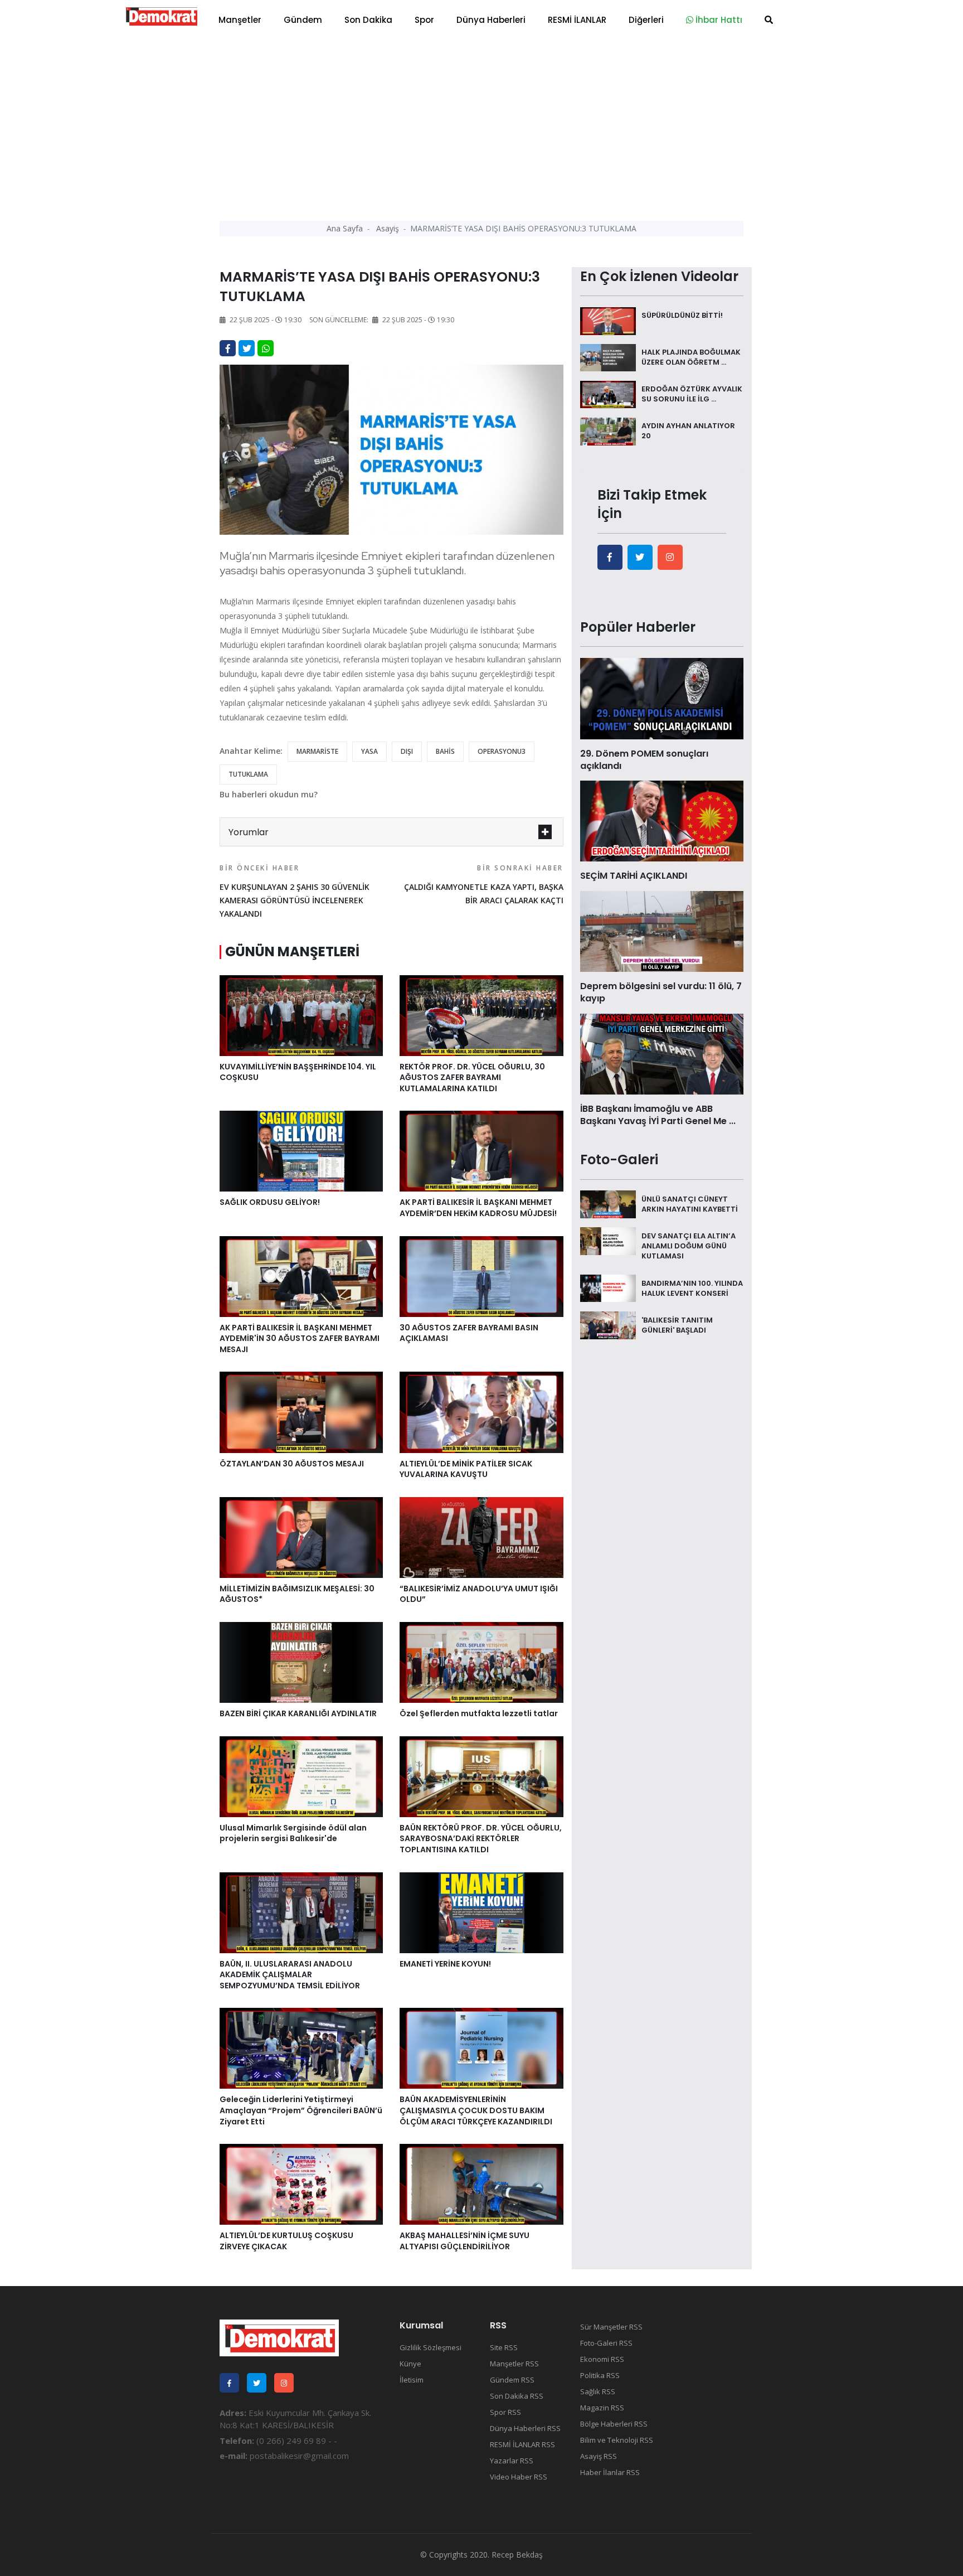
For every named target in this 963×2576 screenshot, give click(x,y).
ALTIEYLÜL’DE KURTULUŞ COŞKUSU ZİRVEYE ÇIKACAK (286, 2241)
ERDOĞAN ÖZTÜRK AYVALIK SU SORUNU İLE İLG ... (692, 394)
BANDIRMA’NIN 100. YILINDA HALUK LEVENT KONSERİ (692, 1288)
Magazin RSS (602, 2408)
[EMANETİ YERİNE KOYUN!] (481, 1911)
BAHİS (445, 751)
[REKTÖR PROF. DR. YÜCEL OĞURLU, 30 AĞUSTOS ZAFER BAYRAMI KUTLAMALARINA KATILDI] (481, 1014)
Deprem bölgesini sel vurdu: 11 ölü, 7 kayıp (661, 992)
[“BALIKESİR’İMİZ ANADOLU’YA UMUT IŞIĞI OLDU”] (481, 1537)
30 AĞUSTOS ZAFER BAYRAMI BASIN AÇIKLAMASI (469, 1333)
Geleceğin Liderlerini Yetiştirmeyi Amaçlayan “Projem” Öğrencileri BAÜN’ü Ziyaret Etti (301, 2110)
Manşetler (240, 20)
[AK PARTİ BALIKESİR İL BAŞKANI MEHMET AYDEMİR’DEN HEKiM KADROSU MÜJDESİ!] (481, 1150)
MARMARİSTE (317, 751)
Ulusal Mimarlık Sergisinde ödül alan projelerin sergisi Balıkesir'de (293, 1833)
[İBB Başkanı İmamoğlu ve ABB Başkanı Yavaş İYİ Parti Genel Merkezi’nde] (662, 1053)
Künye (410, 2364)
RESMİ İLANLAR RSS (522, 2444)
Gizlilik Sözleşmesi (431, 2347)
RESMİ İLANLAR (577, 20)
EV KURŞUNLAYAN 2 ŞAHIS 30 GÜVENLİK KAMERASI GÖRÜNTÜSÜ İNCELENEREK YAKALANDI (295, 891)
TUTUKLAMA (248, 774)
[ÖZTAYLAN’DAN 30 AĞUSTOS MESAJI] (301, 1411)
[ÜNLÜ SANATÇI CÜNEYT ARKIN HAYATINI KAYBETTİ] (608, 1203)
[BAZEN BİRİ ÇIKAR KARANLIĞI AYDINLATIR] (301, 1662)
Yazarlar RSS (512, 2461)
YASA (369, 751)
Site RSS (504, 2347)
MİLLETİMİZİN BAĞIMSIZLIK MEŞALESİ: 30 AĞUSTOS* (297, 1594)
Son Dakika (368, 20)
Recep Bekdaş (517, 2555)
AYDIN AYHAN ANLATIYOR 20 (688, 431)
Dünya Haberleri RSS (525, 2428)
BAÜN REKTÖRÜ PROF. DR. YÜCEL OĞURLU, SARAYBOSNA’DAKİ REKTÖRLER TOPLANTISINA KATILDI (481, 1839)
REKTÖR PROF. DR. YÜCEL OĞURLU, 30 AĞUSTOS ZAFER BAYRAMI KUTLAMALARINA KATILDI (472, 1078)
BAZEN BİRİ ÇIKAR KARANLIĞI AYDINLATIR (298, 1713)
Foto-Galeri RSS (606, 2343)
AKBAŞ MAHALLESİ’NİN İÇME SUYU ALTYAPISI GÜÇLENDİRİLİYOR (465, 2241)
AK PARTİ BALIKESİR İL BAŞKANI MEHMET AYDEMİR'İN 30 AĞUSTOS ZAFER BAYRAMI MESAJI (300, 1338)
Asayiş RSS (599, 2456)
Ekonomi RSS (602, 2359)
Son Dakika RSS (517, 2396)
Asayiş (388, 228)
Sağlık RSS (598, 2391)
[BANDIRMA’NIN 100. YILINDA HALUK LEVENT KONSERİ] (608, 1287)
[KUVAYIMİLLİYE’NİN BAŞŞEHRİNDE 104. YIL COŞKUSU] (301, 1014)
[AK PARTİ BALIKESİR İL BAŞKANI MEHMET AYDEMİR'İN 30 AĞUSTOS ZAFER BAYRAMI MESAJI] (301, 1275)
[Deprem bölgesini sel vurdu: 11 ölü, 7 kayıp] (662, 931)
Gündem (303, 20)
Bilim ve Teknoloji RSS (617, 2440)
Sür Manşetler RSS (611, 2327)
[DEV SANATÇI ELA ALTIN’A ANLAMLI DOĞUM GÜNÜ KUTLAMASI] (608, 1240)
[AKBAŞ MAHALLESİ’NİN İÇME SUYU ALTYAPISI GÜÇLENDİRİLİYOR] (481, 2183)
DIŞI (407, 751)
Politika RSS (600, 2375)
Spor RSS (505, 2412)
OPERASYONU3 (502, 751)
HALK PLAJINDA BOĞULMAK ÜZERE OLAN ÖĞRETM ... (691, 357)
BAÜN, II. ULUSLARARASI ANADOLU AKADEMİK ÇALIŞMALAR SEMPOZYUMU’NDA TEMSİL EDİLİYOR (290, 1975)
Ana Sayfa (345, 228)
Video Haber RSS (519, 2477)
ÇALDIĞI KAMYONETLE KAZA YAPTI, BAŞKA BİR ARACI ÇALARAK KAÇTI (483, 884)
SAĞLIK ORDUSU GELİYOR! (270, 1202)
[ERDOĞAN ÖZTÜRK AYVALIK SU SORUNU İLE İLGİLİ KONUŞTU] (608, 394)
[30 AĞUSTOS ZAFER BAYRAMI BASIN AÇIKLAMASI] (481, 1275)
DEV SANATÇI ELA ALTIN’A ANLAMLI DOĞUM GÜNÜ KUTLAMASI (689, 1245)
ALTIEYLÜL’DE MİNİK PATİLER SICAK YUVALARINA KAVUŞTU (466, 1469)
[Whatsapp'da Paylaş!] (266, 348)
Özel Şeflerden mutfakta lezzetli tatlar (479, 1713)
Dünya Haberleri (491, 20)
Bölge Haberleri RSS (614, 2424)
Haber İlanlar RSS (610, 2472)
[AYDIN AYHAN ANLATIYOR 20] (608, 430)
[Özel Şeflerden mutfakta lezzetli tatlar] (481, 1662)
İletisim (412, 2380)
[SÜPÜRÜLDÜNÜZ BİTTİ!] (608, 320)
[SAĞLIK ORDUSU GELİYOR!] (301, 1150)
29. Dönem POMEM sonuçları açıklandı (644, 760)
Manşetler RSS (514, 2364)
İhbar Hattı (718, 20)
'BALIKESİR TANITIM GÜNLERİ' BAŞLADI (677, 1325)
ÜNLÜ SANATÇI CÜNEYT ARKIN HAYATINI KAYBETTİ (690, 1204)
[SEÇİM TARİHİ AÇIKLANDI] (662, 820)
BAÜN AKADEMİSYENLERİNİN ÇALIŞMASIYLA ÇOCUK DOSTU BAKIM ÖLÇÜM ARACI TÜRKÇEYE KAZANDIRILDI (476, 2110)
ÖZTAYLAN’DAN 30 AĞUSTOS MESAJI (292, 1464)
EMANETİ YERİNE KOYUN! (445, 1964)
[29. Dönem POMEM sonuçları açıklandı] (662, 698)
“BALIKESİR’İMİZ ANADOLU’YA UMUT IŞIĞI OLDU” (479, 1594)
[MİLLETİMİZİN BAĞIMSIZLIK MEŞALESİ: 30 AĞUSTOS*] (301, 1537)
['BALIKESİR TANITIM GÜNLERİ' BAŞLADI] (608, 1324)
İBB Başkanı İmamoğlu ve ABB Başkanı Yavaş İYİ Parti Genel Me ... (658, 1115)
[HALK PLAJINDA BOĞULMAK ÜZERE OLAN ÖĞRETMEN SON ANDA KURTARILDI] (608, 357)
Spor (424, 20)
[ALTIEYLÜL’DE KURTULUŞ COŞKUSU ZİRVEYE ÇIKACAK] (301, 2183)
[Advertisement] (481, 123)
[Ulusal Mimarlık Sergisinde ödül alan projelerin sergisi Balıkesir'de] (301, 1776)
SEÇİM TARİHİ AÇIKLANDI (634, 876)
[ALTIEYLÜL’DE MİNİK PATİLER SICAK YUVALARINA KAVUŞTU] (481, 1411)
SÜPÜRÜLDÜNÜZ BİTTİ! (682, 315)
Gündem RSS (512, 2380)
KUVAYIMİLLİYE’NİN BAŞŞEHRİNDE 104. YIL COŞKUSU (298, 1072)
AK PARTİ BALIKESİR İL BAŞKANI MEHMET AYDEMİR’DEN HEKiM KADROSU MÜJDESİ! (478, 1208)
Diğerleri (646, 20)
